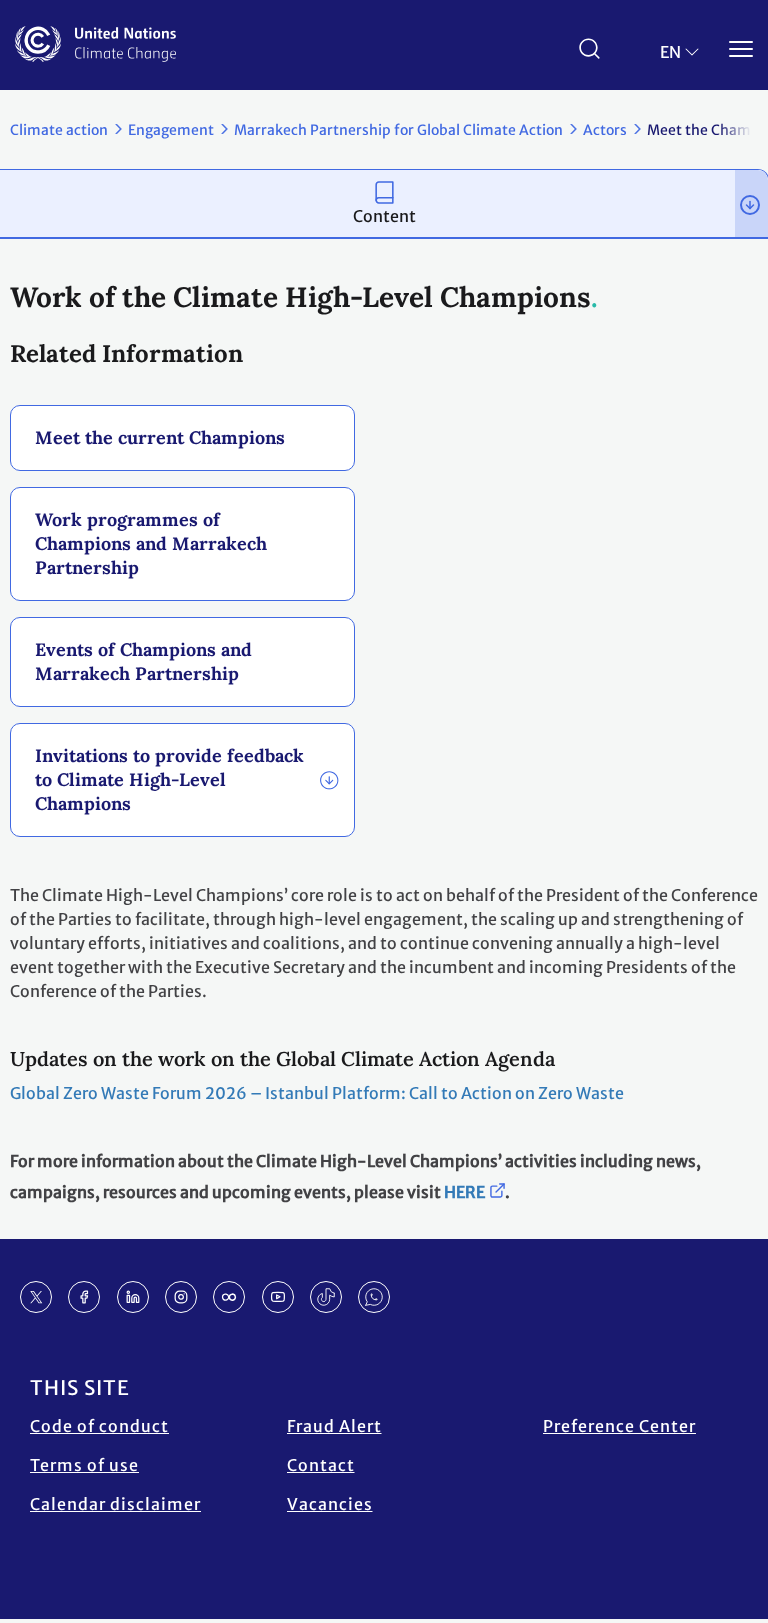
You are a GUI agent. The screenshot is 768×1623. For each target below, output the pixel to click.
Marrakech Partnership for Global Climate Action (398, 130)
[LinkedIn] (133, 1297)
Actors (605, 130)
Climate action (59, 130)
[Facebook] (84, 1297)
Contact (321, 1465)
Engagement (171, 130)
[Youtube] (278, 1297)
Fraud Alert (334, 1426)
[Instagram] (181, 1297)
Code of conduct (99, 1426)
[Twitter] (36, 1297)
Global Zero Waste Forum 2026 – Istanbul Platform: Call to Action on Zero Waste (317, 1093)
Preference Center (619, 1426)
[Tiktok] (326, 1297)
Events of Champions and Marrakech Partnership (143, 661)
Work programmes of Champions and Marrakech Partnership (151, 543)
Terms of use (84, 1465)
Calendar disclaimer (115, 1504)
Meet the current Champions (160, 437)
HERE (464, 1192)
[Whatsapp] (374, 1297)
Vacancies (330, 1504)
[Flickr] (229, 1297)
